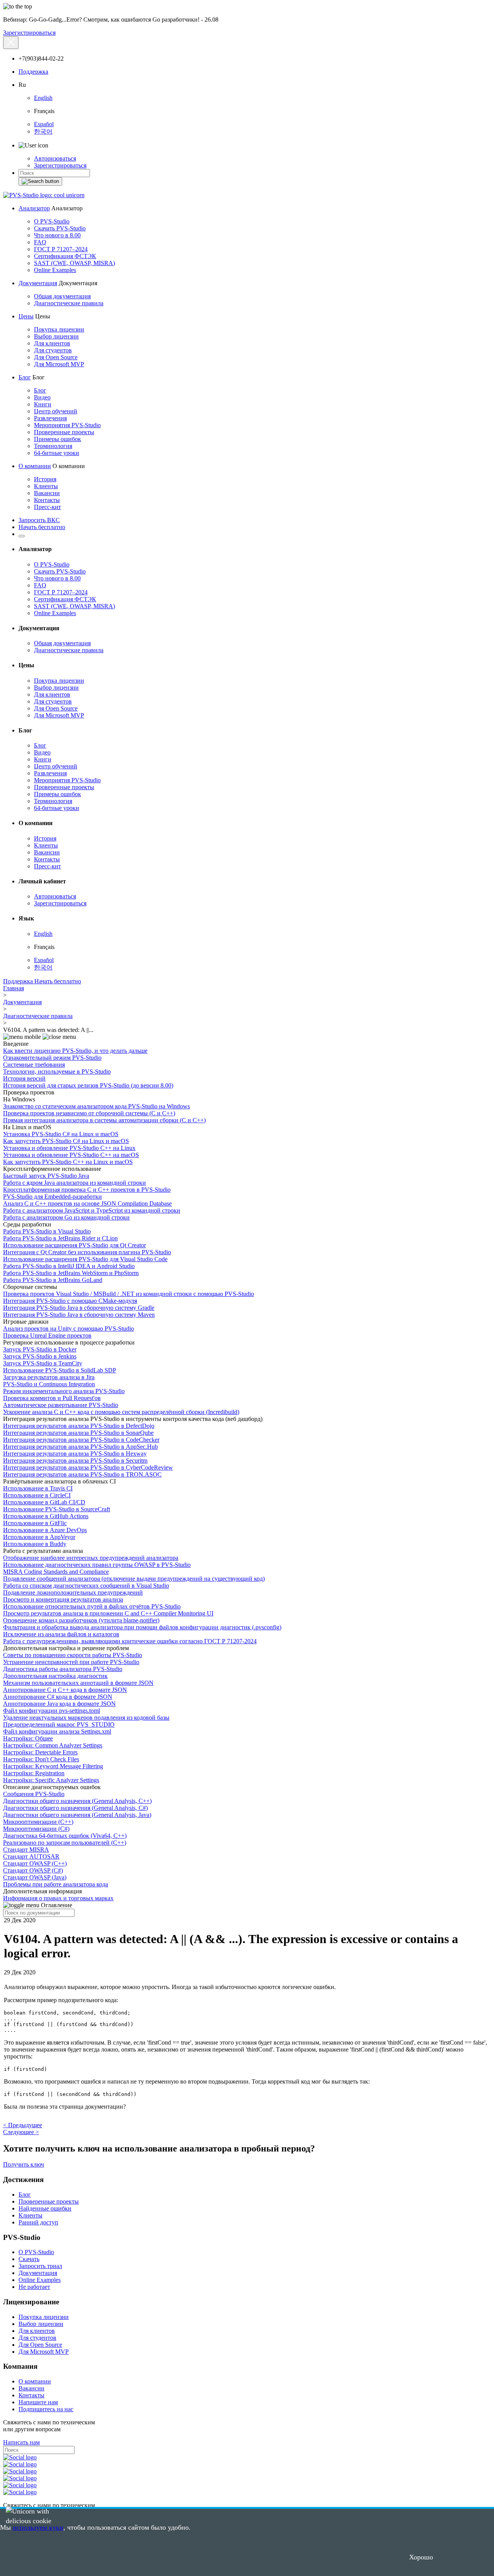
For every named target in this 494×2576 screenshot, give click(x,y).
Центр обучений (56, 411)
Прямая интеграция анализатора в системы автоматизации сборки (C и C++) (104, 1120)
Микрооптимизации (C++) (38, 1822)
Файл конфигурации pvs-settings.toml (52, 1711)
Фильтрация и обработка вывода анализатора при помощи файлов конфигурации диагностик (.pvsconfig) (142, 1627)
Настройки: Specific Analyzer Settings (51, 1780)
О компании (35, 466)
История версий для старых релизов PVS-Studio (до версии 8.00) (88, 1085)
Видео (42, 397)
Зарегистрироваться (29, 33)
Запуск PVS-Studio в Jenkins (40, 1356)
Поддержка (33, 72)
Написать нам (21, 2442)
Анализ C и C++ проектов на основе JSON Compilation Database (87, 1203)
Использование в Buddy (35, 1544)
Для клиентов (52, 343)
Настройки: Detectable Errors (40, 1752)
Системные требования (34, 1065)
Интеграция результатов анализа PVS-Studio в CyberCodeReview (88, 1467)
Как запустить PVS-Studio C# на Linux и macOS (66, 1141)
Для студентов (53, 350)
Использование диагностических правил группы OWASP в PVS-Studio (97, 1565)
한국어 (43, 131)
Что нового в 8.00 (57, 235)
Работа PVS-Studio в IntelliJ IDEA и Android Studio (69, 1266)
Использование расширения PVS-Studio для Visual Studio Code (85, 1259)
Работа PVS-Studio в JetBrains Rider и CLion (60, 1238)
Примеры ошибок (58, 439)
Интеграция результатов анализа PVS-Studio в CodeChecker (81, 1440)
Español (44, 124)
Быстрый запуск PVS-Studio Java (46, 1176)
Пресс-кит (47, 507)
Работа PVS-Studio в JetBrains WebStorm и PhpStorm (71, 1273)
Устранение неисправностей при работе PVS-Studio (71, 1662)
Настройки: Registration (34, 1773)
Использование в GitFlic (35, 1523)
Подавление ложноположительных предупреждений (73, 1592)
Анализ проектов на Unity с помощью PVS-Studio (69, 1329)
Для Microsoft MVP (59, 364)
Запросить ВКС (39, 520)
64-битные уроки (57, 453)
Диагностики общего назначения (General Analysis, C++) (77, 1801)
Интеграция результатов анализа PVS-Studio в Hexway (75, 1454)
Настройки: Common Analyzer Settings (53, 1745)
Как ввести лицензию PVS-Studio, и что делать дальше (75, 1051)
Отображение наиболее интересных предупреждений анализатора (91, 1558)
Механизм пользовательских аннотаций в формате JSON (78, 1683)
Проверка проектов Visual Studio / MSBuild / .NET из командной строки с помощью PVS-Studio (129, 1294)
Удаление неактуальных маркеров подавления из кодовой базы (86, 1718)
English (43, 98)
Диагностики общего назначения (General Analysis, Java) (77, 1815)
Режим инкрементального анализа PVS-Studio (64, 1391)
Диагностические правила (69, 303)
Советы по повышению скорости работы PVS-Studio (73, 1655)
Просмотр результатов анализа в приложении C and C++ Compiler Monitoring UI (108, 1613)
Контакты (47, 500)
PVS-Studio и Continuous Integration (49, 1384)
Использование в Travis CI (38, 1488)
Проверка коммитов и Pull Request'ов (52, 1398)
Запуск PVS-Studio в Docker (40, 1349)
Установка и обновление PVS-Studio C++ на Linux (69, 1148)
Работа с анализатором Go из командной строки (66, 1217)
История (45, 479)
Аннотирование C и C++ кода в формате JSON (65, 1690)
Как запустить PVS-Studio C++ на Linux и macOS (68, 1162)
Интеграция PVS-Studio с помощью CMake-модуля (70, 1301)
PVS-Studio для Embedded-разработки (52, 1197)
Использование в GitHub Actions (46, 1516)
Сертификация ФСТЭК (65, 256)
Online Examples (55, 270)
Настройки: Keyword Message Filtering (53, 1766)
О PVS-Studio (52, 221)
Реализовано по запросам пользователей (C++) (65, 1843)
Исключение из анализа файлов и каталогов (61, 1634)
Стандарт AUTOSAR (31, 1856)
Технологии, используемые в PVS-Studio (57, 1072)
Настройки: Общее (28, 1738)
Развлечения (50, 418)
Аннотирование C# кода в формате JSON (58, 1697)
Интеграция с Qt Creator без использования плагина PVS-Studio (87, 1252)
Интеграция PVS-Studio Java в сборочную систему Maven (79, 1315)
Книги (43, 404)
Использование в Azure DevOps (45, 1530)
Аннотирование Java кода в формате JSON (59, 1704)
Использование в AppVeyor (39, 1537)
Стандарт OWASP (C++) (35, 1863)
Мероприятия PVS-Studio (67, 425)
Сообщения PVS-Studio (34, 1794)
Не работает (34, 2287)
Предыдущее (23, 2125)
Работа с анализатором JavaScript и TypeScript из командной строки (92, 1210)
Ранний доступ (38, 2222)
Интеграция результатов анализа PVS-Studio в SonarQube (78, 1433)
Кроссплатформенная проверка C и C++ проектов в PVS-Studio (87, 1190)
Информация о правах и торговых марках (58, 1898)
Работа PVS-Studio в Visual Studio (47, 1231)
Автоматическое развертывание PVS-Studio (61, 1405)
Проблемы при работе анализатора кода (56, 1884)
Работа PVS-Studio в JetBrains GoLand (53, 1280)
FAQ (40, 242)
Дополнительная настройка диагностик (55, 1676)
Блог (25, 377)
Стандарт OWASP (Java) (35, 1877)
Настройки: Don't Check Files (41, 1759)
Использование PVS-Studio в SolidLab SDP (60, 1370)
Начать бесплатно (42, 527)
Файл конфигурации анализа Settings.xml (57, 1731)
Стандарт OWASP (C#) (33, 1870)
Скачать (29, 2259)
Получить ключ (24, 2164)
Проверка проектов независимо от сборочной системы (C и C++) (89, 1113)
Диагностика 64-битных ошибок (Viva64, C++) (65, 1836)
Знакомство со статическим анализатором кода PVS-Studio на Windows (96, 1106)
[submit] (40, 181)
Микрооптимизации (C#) (36, 1829)
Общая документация (62, 296)
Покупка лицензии (59, 329)
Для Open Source (56, 357)
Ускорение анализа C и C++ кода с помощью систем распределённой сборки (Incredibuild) (121, 1412)
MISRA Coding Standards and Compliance (56, 1572)
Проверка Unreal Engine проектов (47, 1335)
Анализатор (34, 208)
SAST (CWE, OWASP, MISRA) (74, 263)
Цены (26, 316)
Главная (14, 988)
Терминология (53, 446)
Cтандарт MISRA (26, 1850)
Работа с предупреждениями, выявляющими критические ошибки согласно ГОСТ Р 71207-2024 (130, 1641)
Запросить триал (40, 2266)
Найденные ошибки (45, 2208)
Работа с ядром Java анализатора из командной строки (74, 1183)
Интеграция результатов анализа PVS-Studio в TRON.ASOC (82, 1474)
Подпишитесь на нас (46, 2409)
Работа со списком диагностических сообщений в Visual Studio (86, 1586)
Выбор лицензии (56, 336)
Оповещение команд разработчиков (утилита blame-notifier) (81, 1620)
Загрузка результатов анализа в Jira (49, 1377)
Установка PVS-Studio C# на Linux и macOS (61, 1134)
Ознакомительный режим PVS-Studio (52, 1058)
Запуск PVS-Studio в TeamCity (43, 1363)
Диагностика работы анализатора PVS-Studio (63, 1669)
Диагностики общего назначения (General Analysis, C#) (75, 1808)
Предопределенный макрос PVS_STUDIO (59, 1724)
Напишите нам (38, 2402)
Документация (38, 283)
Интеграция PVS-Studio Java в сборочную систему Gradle (79, 1308)
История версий (24, 1078)
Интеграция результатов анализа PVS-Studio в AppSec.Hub (80, 1447)
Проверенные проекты (64, 432)
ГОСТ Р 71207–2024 (61, 249)
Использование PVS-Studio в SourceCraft (57, 1509)
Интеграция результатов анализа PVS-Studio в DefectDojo (79, 1426)
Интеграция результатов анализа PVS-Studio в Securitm (75, 1461)
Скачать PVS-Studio (60, 228)
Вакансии (47, 493)
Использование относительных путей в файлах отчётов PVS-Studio (92, 1606)
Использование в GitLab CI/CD (44, 1502)
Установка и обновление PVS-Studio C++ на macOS (71, 1155)
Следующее (21, 2132)
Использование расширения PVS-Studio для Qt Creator (74, 1245)
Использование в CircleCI (37, 1495)
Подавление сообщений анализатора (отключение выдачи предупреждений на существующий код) (134, 1579)
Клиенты (46, 486)
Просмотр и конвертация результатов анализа (63, 1599)
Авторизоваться (55, 158)
